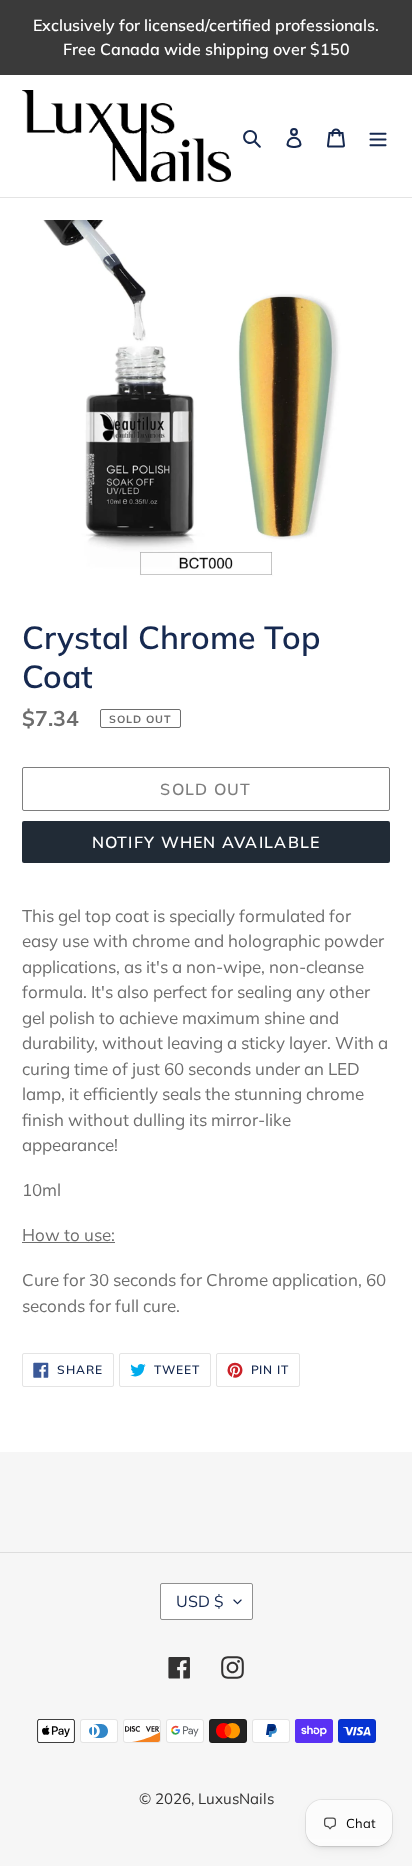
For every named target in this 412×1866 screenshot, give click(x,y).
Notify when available (206, 842)
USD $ (200, 1601)
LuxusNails (236, 1798)
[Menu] (378, 136)
